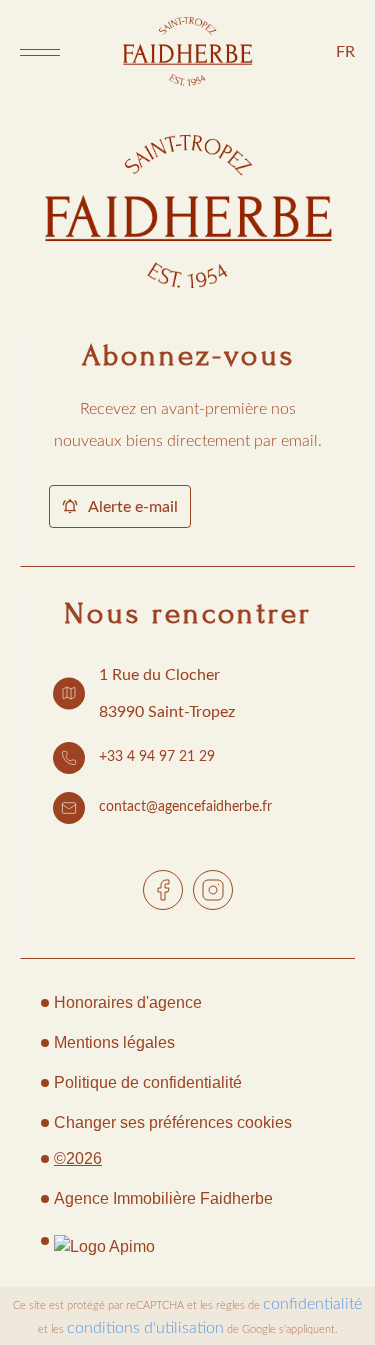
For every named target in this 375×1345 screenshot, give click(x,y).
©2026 (78, 1158)
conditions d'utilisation (145, 1328)
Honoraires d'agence (128, 1002)
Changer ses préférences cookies (173, 1122)
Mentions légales (114, 1042)
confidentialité (312, 1304)
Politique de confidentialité (148, 1082)
